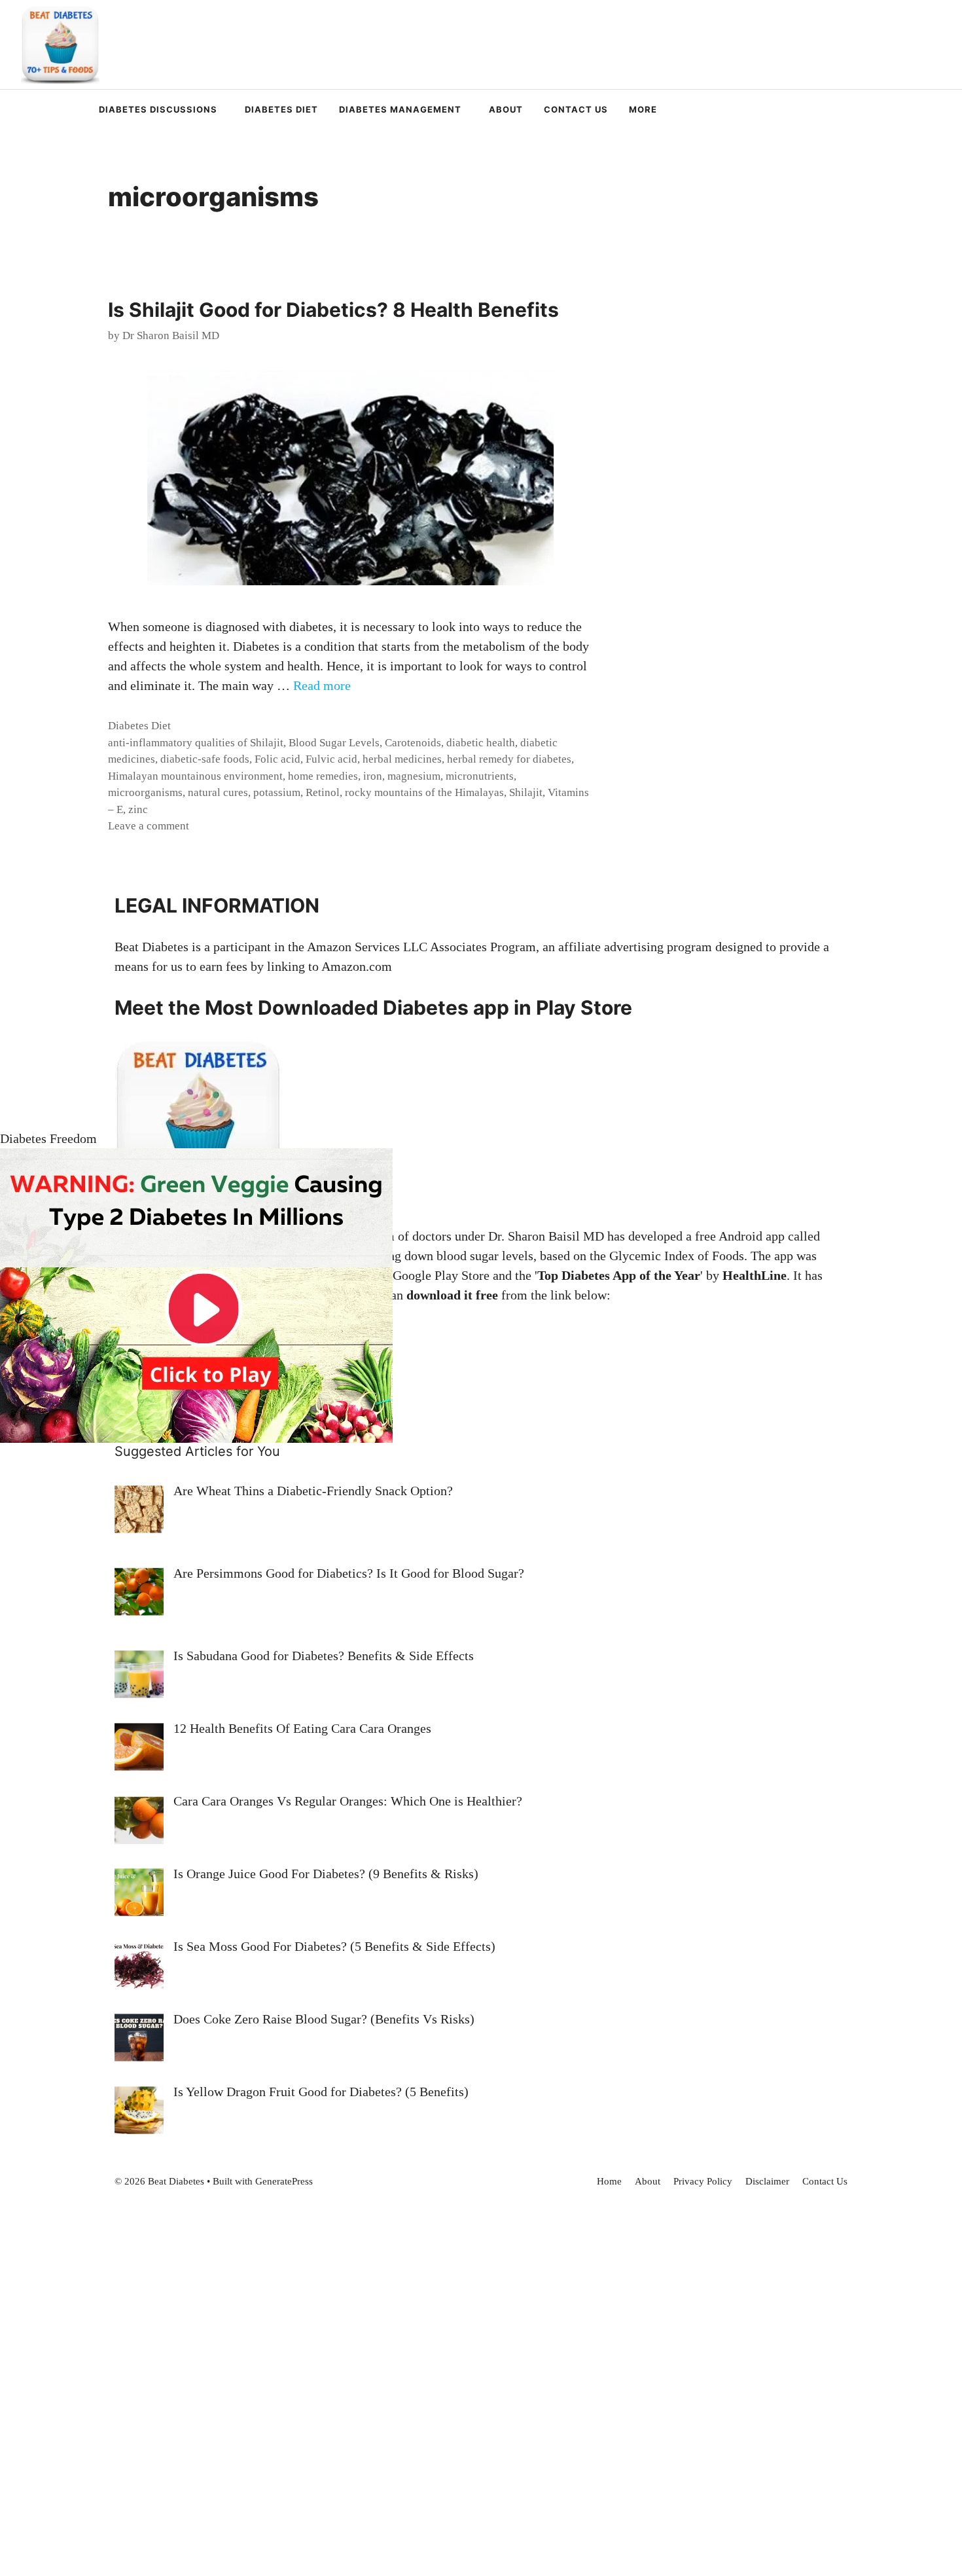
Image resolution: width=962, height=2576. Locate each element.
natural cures (218, 792)
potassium (277, 792)
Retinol (323, 792)
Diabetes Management (400, 109)
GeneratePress (284, 2181)
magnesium (414, 776)
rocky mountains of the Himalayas (424, 792)
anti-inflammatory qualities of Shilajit (196, 743)
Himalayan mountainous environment (195, 776)
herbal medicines (402, 759)
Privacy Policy (703, 2181)
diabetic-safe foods (205, 759)
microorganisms (145, 792)
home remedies (323, 776)
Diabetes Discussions (158, 109)
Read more (322, 685)
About (506, 109)
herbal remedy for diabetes (509, 759)
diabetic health (481, 743)
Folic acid (277, 759)
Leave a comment (149, 826)
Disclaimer (767, 2181)
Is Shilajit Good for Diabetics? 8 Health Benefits (333, 310)
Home (609, 2181)
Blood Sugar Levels (334, 743)
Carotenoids (413, 743)
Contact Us (576, 109)
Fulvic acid (331, 759)
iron (373, 776)
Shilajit (526, 792)
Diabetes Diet (281, 109)
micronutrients (480, 776)
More (643, 109)
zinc (138, 809)
